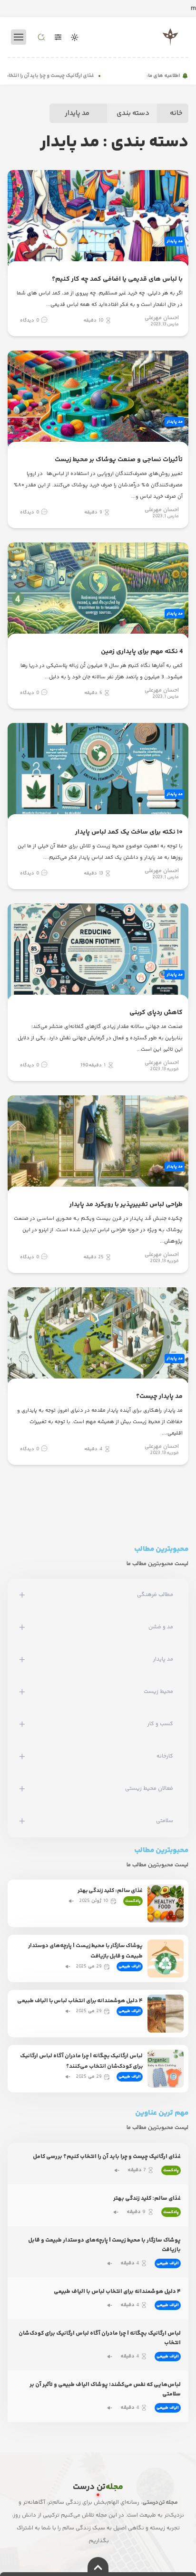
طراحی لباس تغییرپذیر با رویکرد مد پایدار (126, 1205)
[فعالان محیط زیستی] (22, 1789)
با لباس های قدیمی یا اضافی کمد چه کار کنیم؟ (117, 279)
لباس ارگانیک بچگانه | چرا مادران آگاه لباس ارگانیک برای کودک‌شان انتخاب (100, 2338)
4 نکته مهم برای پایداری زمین (142, 652)
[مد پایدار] (22, 1660)
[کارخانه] (22, 1757)
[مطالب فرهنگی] (22, 1595)
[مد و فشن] (22, 1627)
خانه (176, 113)
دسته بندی (133, 113)
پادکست (133, 1901)
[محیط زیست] (22, 1692)
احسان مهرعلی (162, 318)
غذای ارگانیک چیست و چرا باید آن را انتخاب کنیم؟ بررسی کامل (107, 2157)
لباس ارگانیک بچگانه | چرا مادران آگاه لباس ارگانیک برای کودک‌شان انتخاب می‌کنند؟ (81, 2061)
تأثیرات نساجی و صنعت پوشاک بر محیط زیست (119, 460)
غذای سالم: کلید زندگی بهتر (110, 1891)
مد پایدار (77, 113)
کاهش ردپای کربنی (156, 1013)
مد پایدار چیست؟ (159, 1397)
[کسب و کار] (22, 1724)
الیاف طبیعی (130, 1967)
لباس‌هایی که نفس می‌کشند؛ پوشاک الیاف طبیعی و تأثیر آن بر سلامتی (105, 2390)
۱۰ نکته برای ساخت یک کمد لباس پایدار (129, 832)
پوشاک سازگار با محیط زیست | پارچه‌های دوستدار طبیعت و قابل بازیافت (85, 1951)
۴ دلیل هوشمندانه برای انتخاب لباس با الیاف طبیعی (80, 2001)
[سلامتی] (22, 1821)
